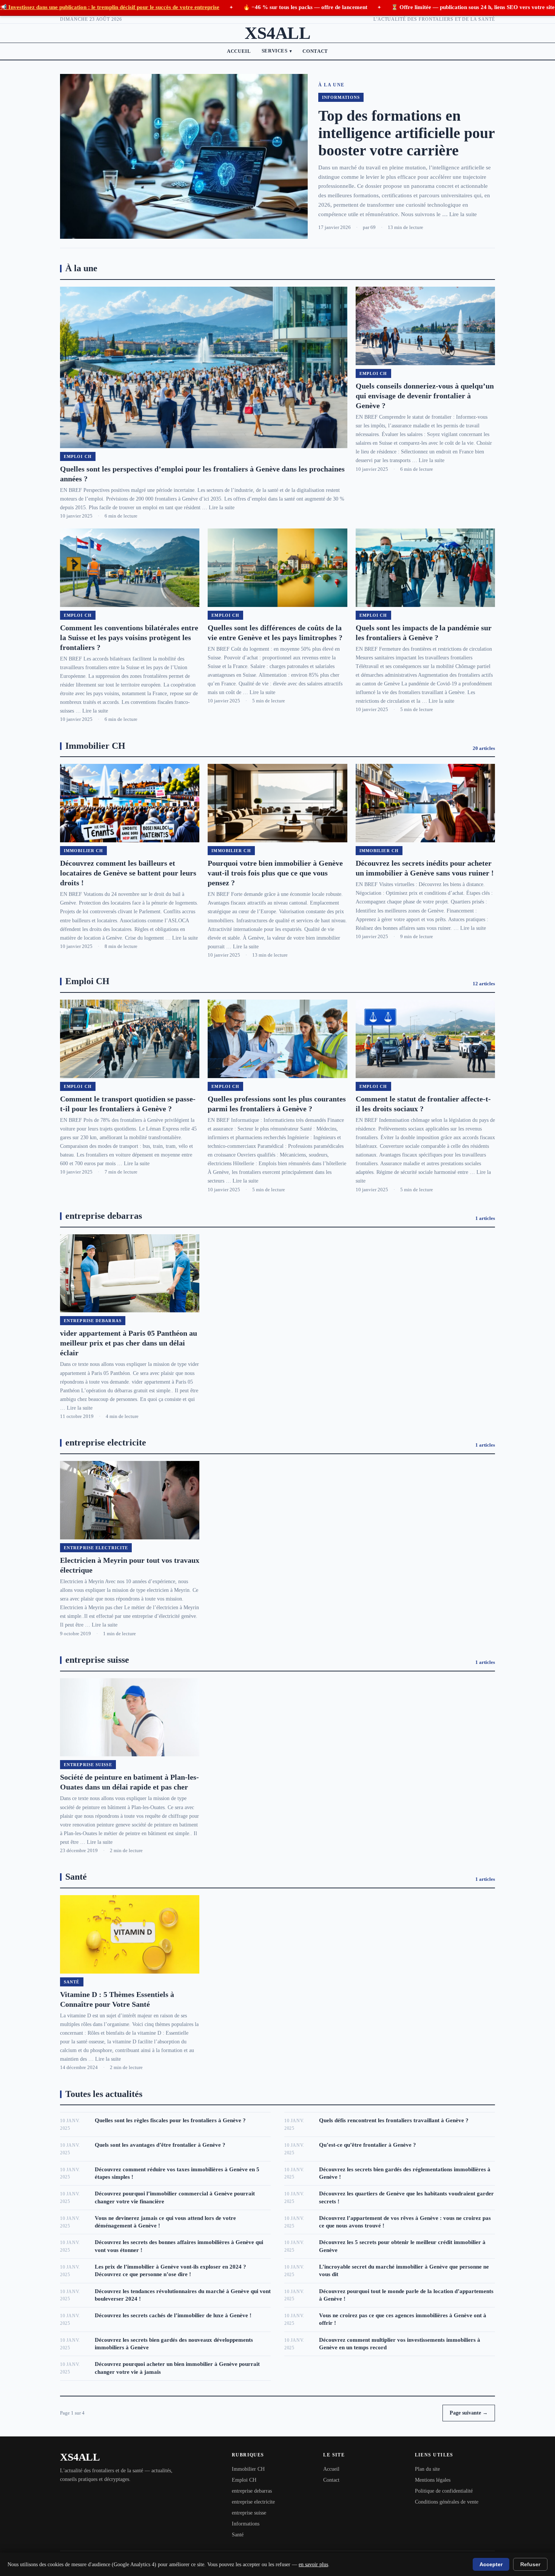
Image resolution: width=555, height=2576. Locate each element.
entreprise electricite (253, 2502)
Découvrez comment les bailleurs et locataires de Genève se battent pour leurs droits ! (128, 873)
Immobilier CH (248, 2469)
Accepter (491, 2564)
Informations (246, 2524)
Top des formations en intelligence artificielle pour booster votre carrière (406, 133)
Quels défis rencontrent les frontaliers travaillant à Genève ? (394, 2120)
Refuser (530, 2564)
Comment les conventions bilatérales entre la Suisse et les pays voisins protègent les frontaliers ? (129, 637)
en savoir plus (313, 2564)
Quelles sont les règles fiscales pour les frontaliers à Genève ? (170, 2120)
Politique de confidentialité (444, 2491)
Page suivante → (469, 2413)
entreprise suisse (249, 2513)
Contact (315, 51)
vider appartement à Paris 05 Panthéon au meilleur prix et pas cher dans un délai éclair (129, 1343)
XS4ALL (277, 33)
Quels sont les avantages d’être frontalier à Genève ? (160, 2145)
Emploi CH (244, 2480)
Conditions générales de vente (447, 2502)
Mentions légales (433, 2480)
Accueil (239, 51)
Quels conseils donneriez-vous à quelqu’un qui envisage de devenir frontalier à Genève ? (425, 396)
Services (277, 51)
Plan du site (427, 2469)
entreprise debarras (252, 2491)
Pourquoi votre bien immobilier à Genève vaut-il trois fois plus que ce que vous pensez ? (275, 873)
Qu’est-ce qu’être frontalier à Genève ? (368, 2145)
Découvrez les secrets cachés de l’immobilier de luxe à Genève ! (173, 2315)
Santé (238, 2535)
